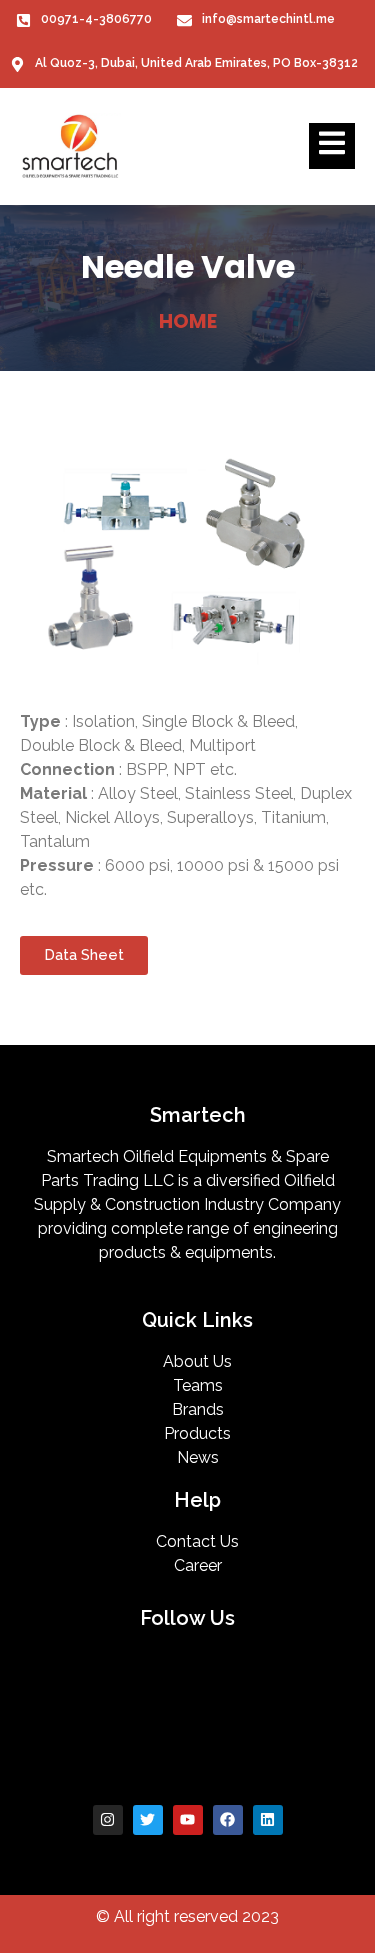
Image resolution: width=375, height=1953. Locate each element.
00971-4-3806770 (96, 19)
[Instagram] (108, 1820)
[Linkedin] (268, 1820)
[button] (84, 955)
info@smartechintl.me (268, 19)
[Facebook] (228, 1820)
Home (188, 321)
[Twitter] (148, 1820)
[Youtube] (188, 1820)
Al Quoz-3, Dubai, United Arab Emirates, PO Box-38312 (196, 63)
